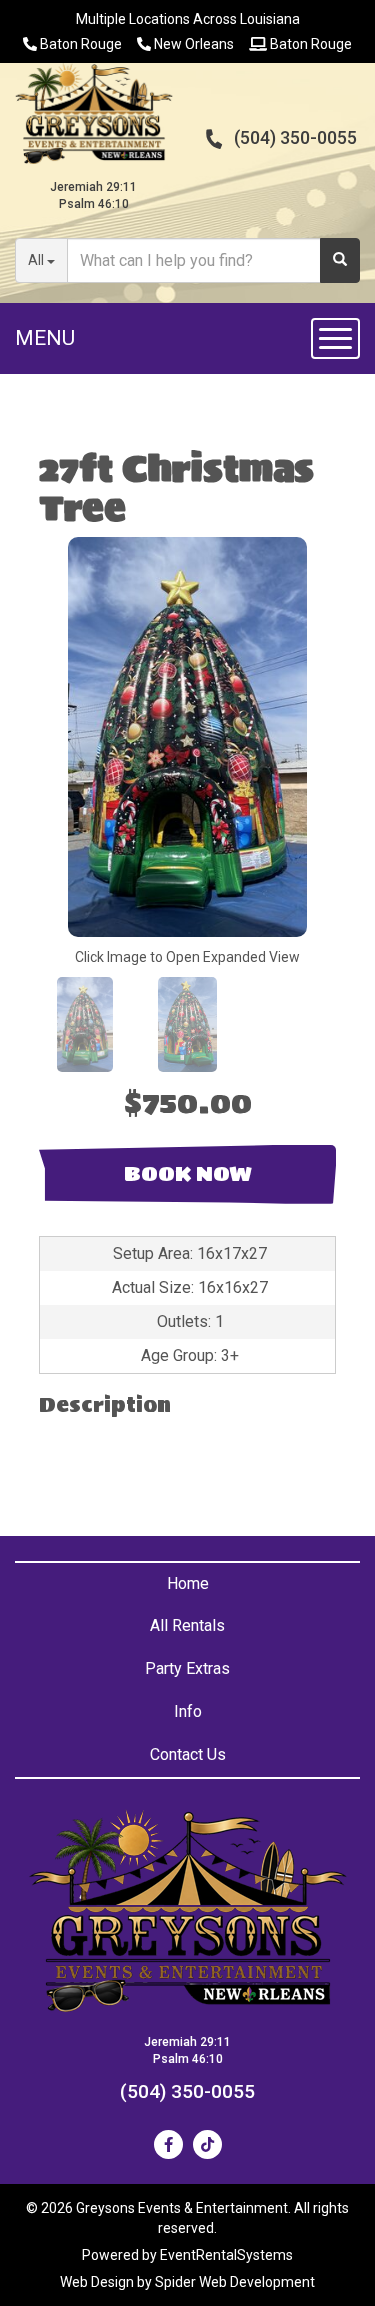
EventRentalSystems (226, 2255)
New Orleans (192, 44)
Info (188, 1711)
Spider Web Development (235, 2282)
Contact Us (188, 1754)
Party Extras (187, 1668)
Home (188, 1583)
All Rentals (187, 1625)
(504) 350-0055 (295, 137)
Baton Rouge (79, 44)
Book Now (188, 1174)
